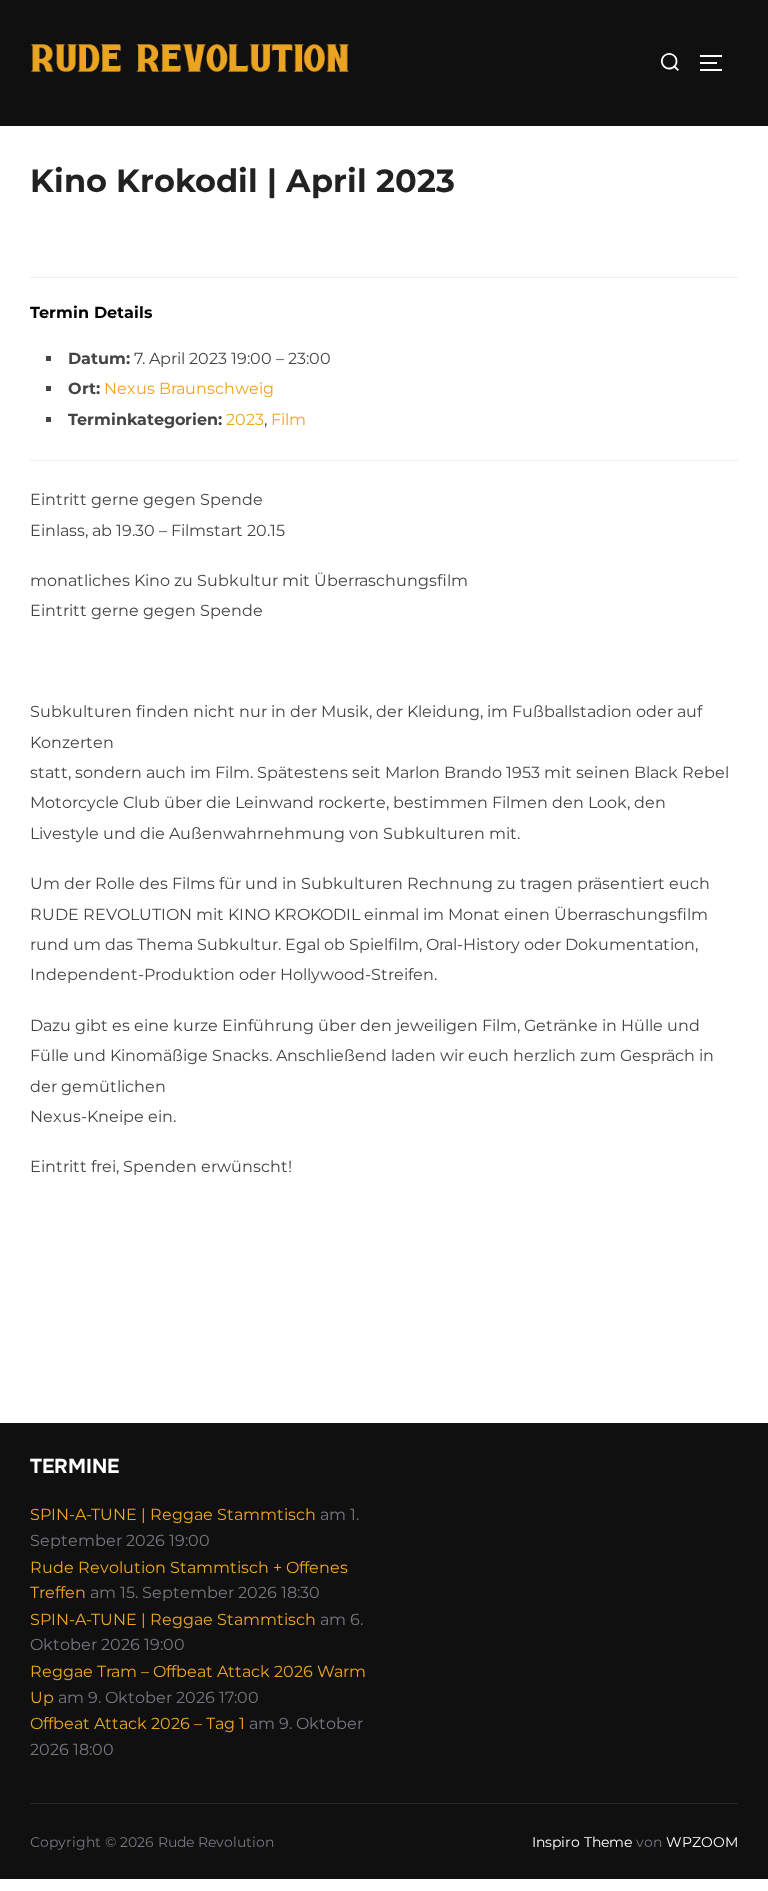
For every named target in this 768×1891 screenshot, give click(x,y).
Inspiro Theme (582, 1842)
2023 (245, 419)
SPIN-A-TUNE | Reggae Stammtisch (173, 1514)
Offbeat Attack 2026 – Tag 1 (137, 1723)
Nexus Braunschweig (189, 388)
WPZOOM (702, 1842)
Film (288, 419)
